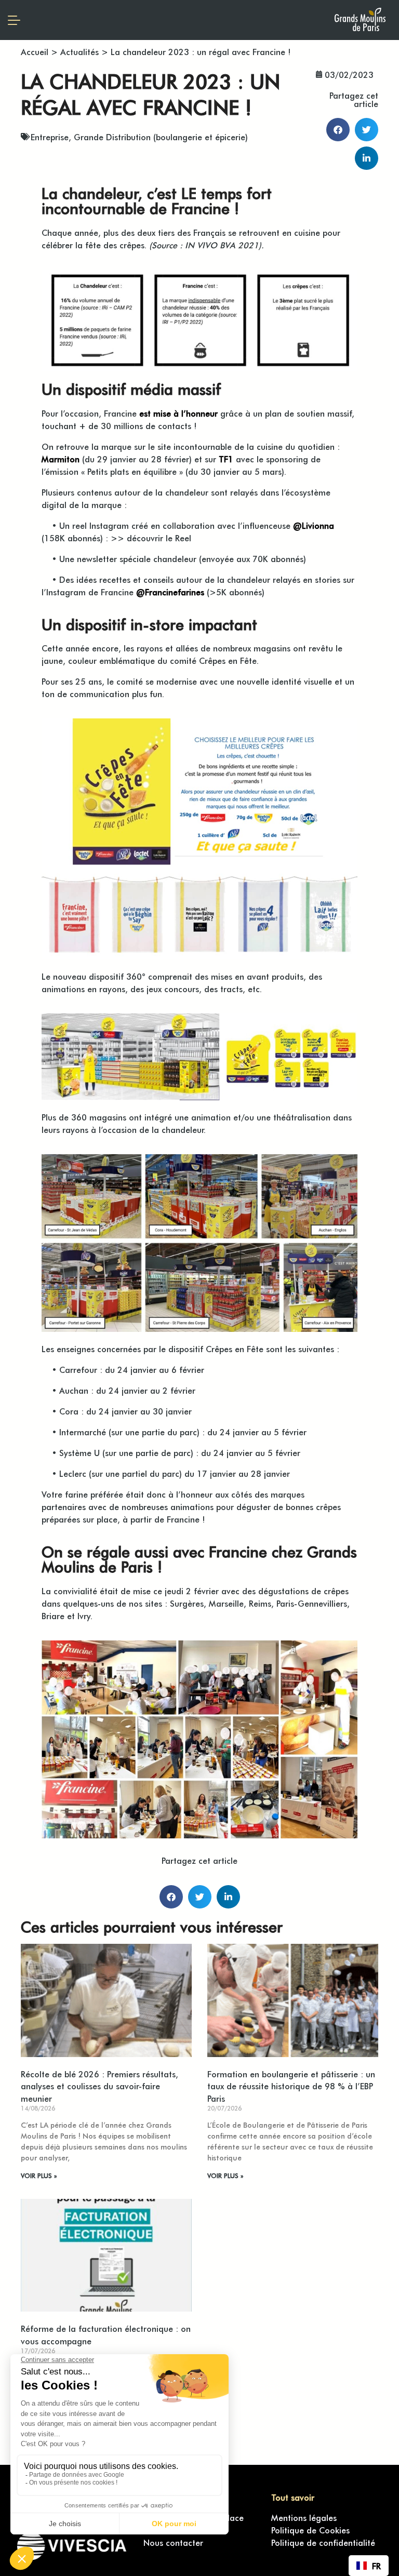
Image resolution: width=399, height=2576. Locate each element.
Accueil (35, 51)
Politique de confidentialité (323, 2542)
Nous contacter (173, 2542)
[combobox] (369, 2566)
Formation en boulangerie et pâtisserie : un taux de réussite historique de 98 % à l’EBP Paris (291, 2086)
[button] (338, 130)
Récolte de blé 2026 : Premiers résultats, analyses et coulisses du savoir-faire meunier (99, 2086)
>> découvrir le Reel (151, 538)
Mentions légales (304, 2517)
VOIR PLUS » (39, 2175)
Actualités (79, 51)
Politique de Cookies (310, 2530)
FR (376, 2566)
